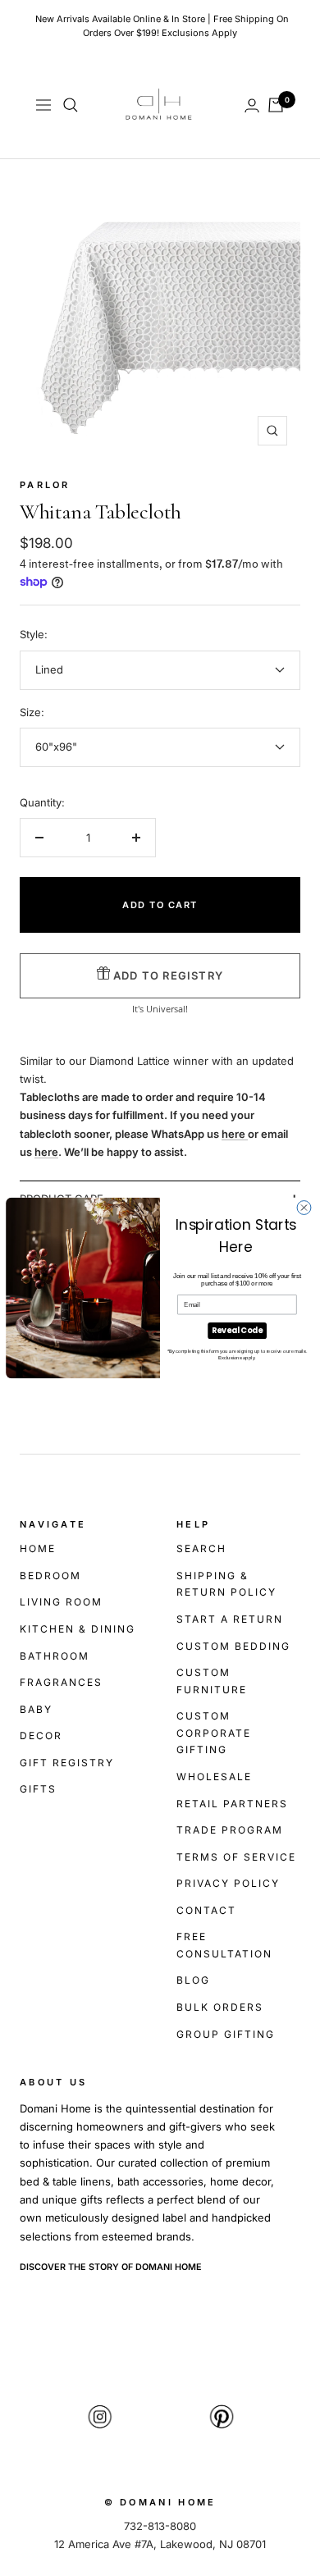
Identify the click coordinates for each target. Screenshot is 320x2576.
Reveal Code (237, 1330)
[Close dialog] (304, 1208)
